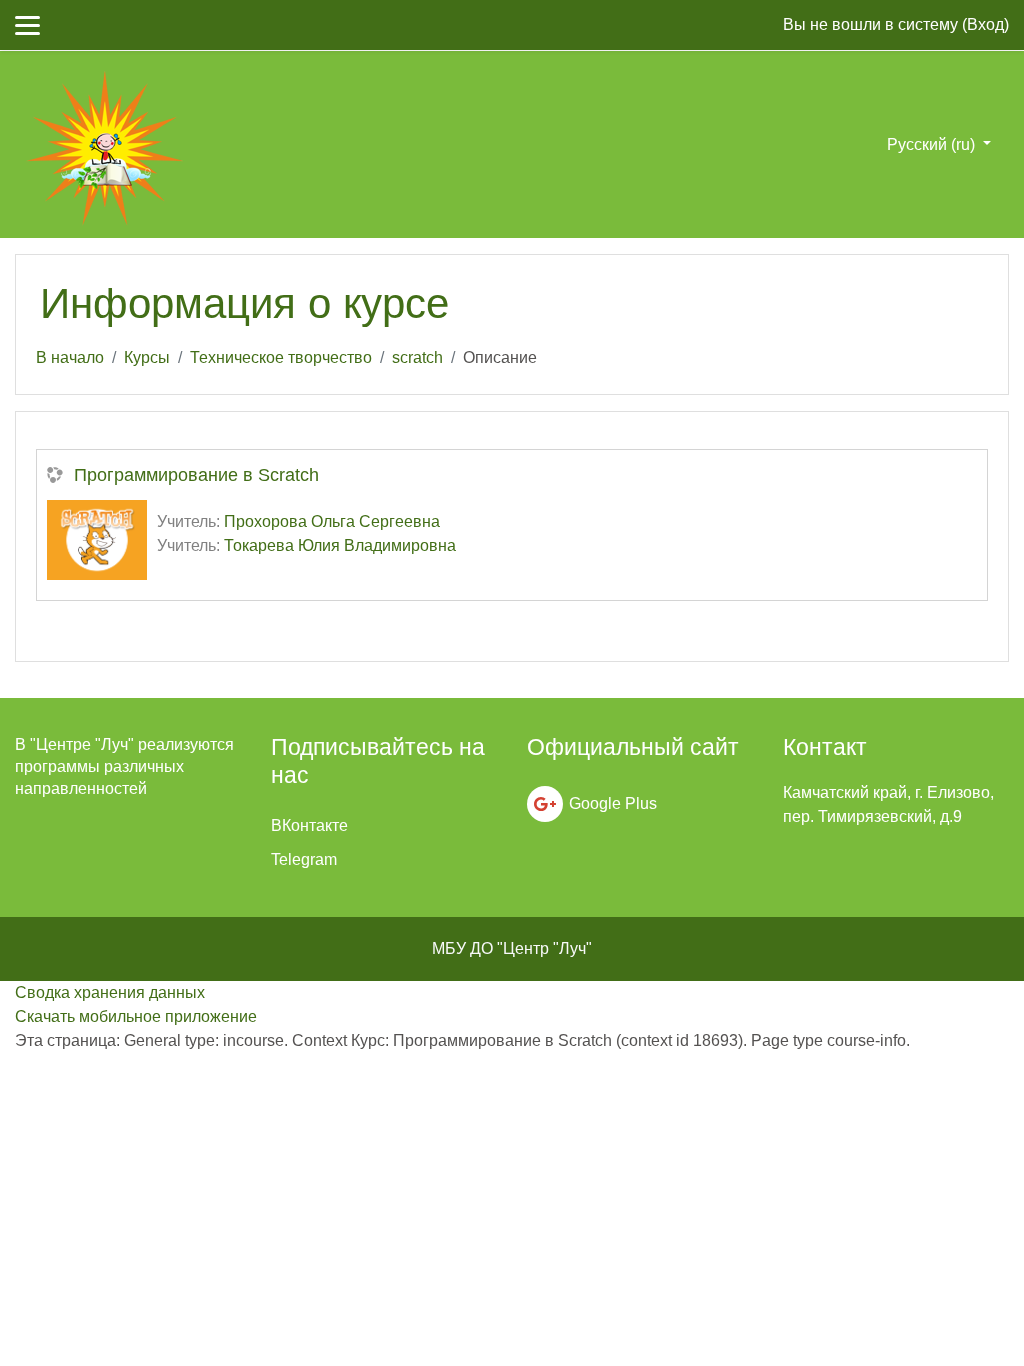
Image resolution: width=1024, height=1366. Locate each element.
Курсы (147, 357)
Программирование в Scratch (196, 475)
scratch (417, 357)
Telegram (304, 859)
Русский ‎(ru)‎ (933, 144)
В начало (70, 357)
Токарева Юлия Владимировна (340, 545)
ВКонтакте (309, 825)
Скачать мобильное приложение (136, 1016)
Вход (985, 24)
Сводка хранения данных (110, 992)
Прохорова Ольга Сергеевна (332, 521)
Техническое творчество (281, 357)
